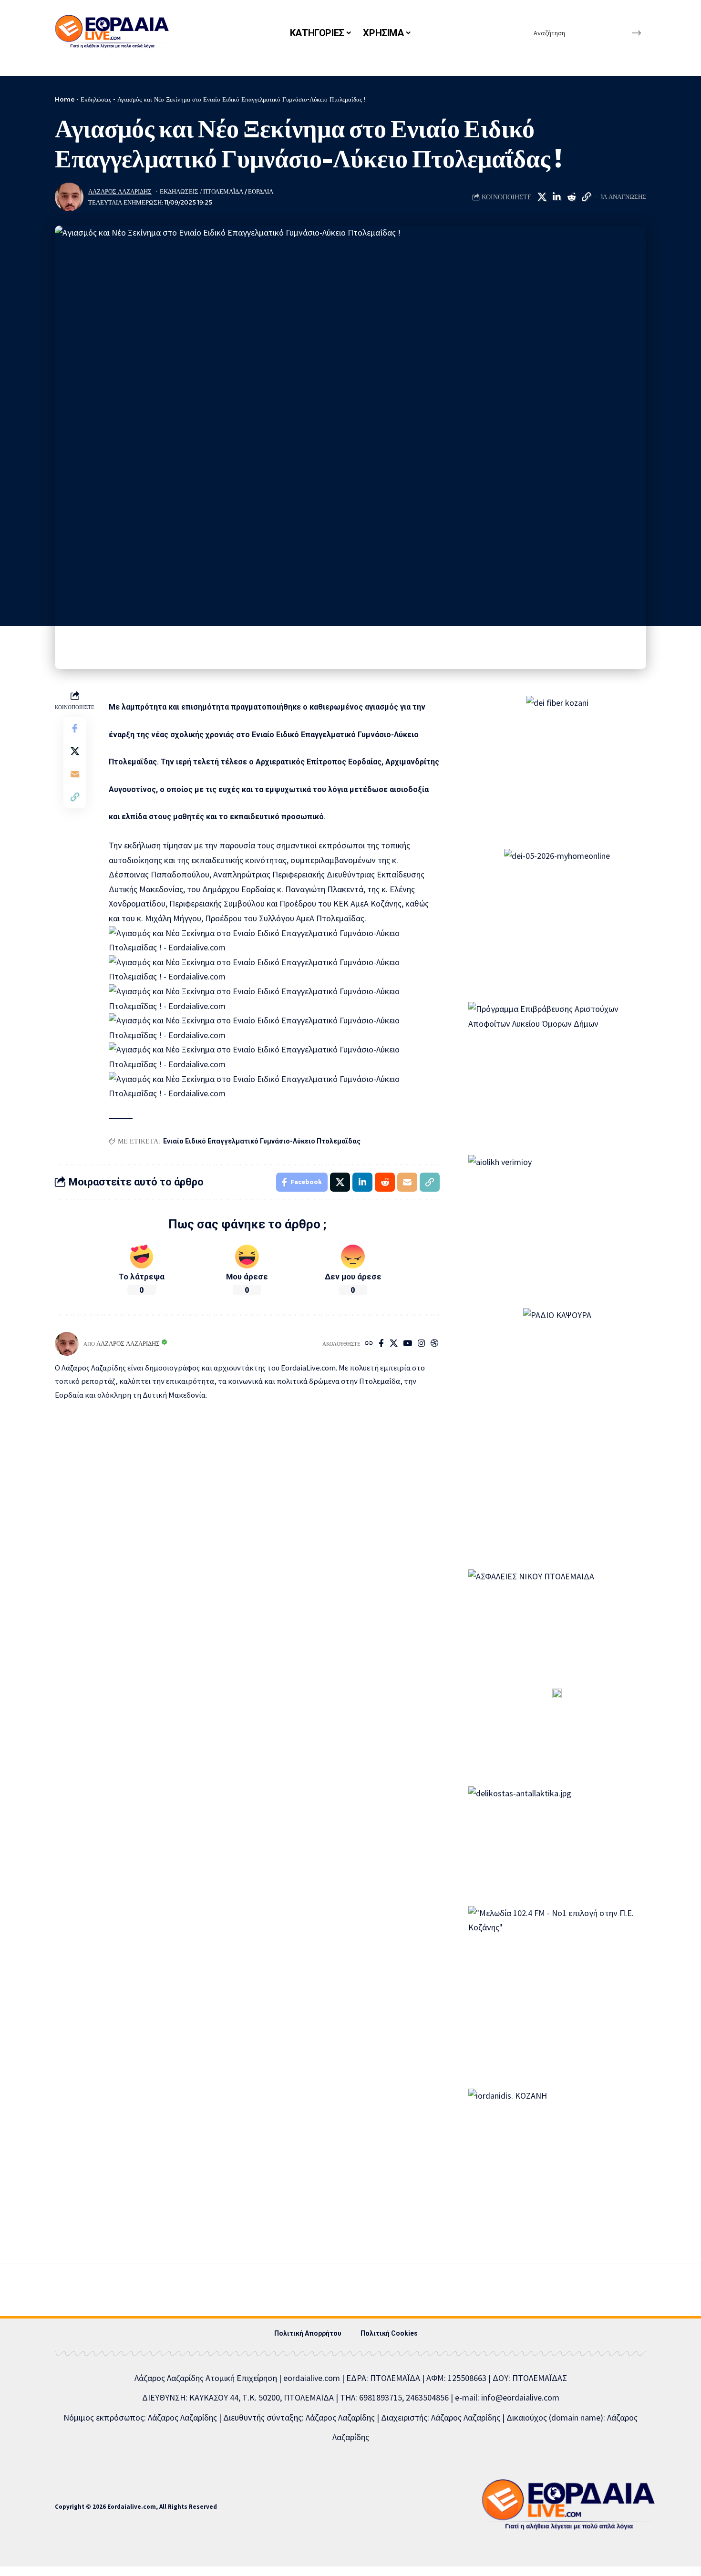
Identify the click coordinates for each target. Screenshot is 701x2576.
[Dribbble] (435, 1344)
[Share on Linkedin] (557, 197)
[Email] (75, 773)
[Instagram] (421, 1344)
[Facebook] (381, 1344)
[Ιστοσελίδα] (369, 1344)
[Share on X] (542, 197)
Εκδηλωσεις (179, 191)
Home (65, 99)
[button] (586, 197)
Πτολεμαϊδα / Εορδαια (238, 191)
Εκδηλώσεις (96, 99)
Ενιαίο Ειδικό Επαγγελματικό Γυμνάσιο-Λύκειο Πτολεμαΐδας (262, 1141)
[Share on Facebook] (75, 728)
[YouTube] (407, 1344)
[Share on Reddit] (571, 197)
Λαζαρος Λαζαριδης (120, 191)
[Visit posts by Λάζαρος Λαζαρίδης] (69, 197)
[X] (394, 1344)
